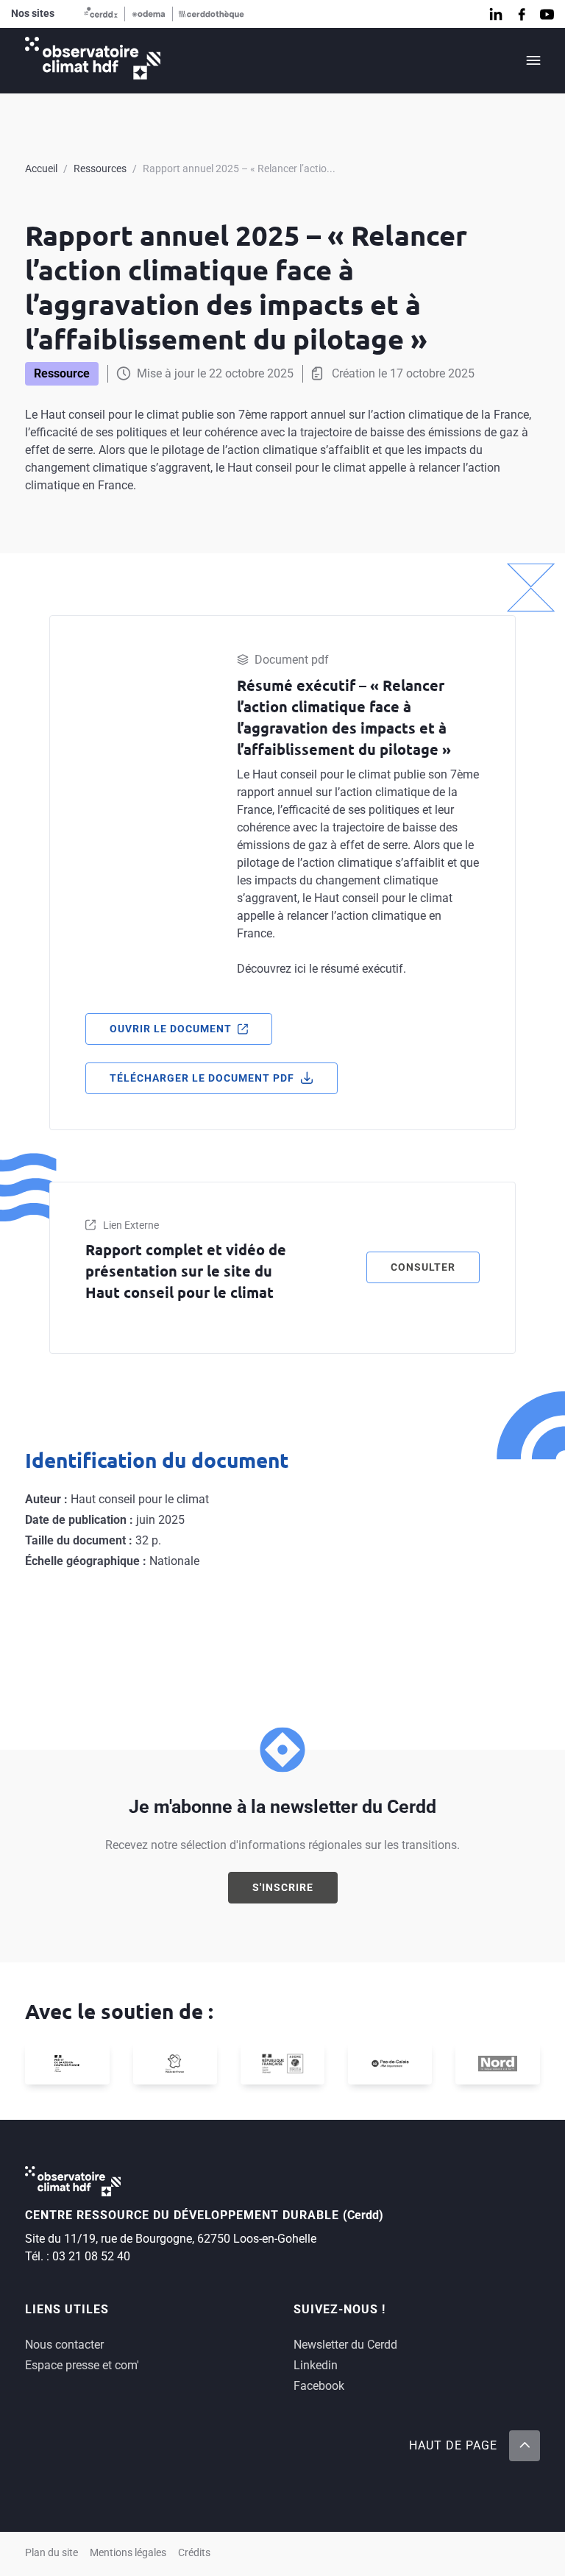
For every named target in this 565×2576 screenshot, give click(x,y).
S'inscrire (283, 1887)
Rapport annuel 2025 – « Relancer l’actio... (239, 168)
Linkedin (316, 2365)
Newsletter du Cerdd (345, 2345)
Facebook (319, 2386)
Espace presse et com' (82, 2365)
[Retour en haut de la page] (525, 2446)
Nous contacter (64, 2345)
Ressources (100, 168)
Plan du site (51, 2553)
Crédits (194, 2553)
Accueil (41, 168)
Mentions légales (128, 2553)
